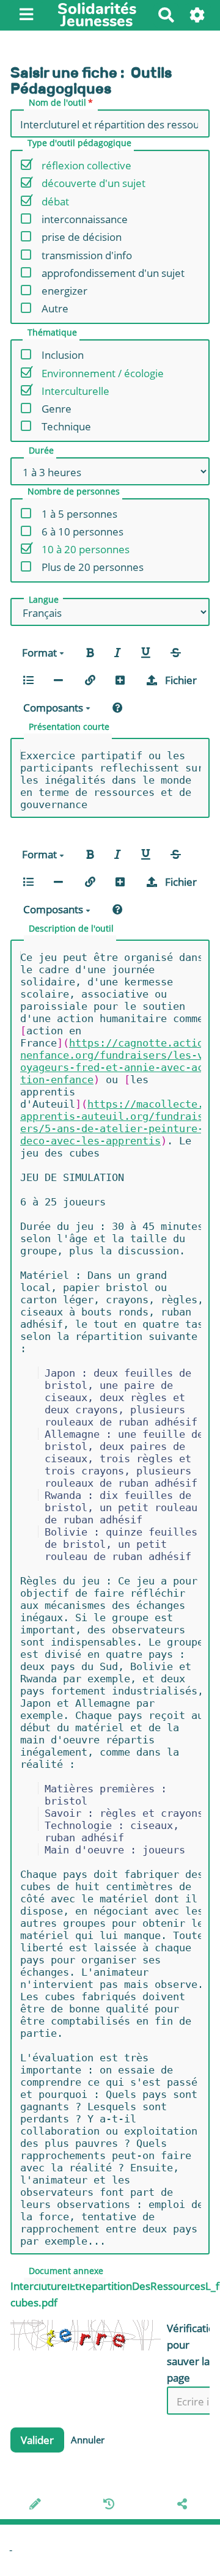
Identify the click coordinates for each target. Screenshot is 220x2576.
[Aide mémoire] (118, 707)
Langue (44, 600)
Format (41, 653)
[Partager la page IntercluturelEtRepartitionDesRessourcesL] (184, 2505)
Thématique (52, 333)
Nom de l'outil (57, 103)
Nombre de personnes (74, 492)
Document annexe (66, 2272)
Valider (37, 2440)
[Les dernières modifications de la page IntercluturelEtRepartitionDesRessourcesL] (111, 2505)
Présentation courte (69, 727)
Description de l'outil (71, 929)
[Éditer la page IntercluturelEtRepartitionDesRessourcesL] (37, 2505)
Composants (54, 708)
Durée (41, 451)
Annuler (88, 2440)
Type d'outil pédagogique (79, 144)
